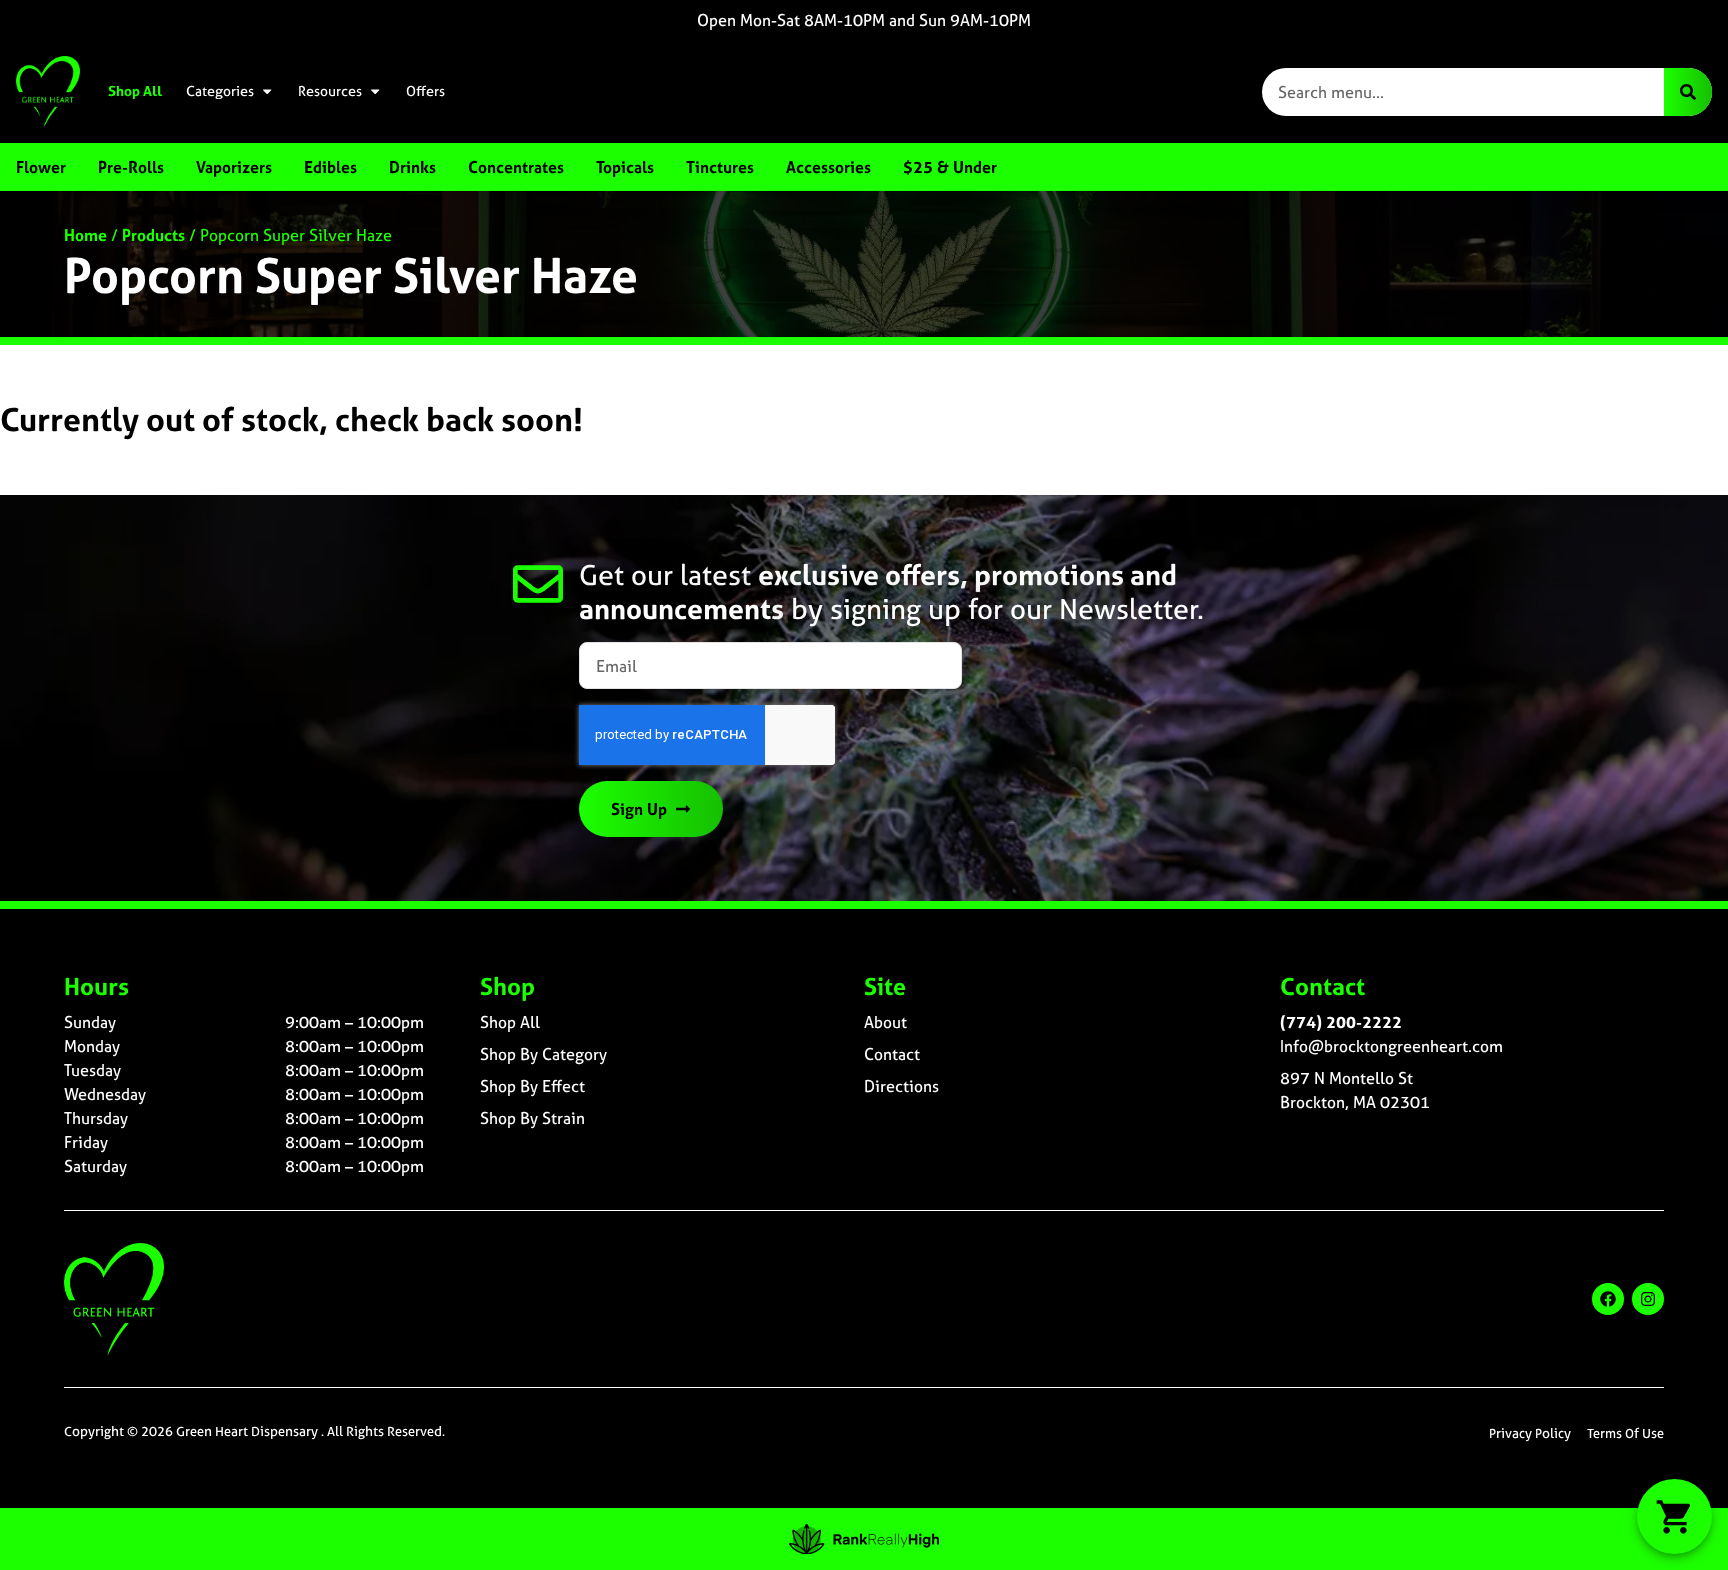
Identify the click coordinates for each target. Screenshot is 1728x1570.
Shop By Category (543, 1054)
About (885, 1022)
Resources (330, 91)
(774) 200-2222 (1341, 1022)
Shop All (135, 91)
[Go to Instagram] (1648, 1299)
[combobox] (1463, 92)
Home (85, 235)
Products (153, 235)
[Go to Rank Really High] (864, 1539)
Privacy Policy (1530, 1433)
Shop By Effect (532, 1086)
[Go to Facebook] (1608, 1299)
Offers (425, 91)
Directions (901, 1086)
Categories (220, 91)
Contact (892, 1054)
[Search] (1688, 92)
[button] (1674, 1516)
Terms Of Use (1625, 1433)
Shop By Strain (532, 1118)
